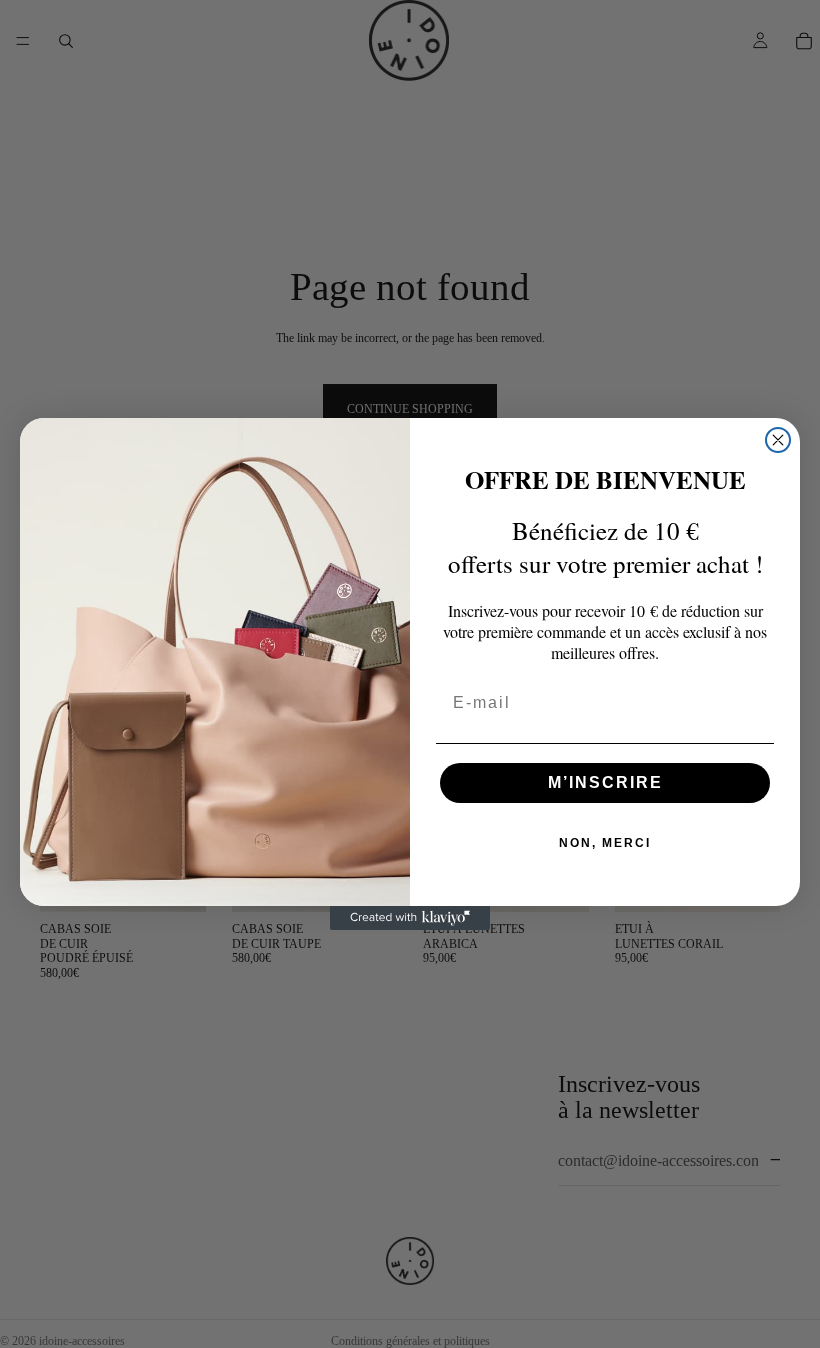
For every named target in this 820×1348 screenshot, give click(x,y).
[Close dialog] (778, 440)
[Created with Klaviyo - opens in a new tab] (410, 918)
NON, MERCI (605, 843)
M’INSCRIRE (605, 782)
